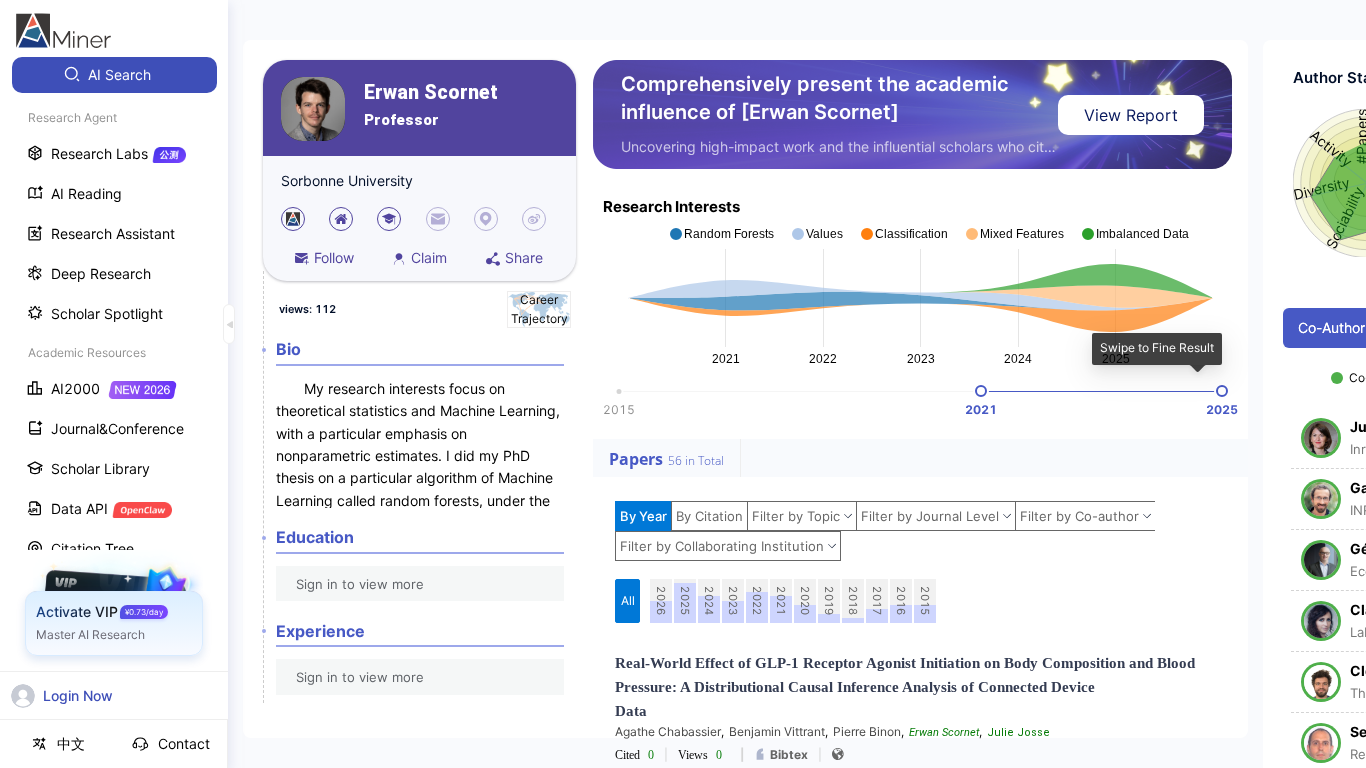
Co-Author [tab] (1331, 327)
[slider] (981, 391)
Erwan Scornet (431, 92)
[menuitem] (114, 75)
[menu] (114, 371)
